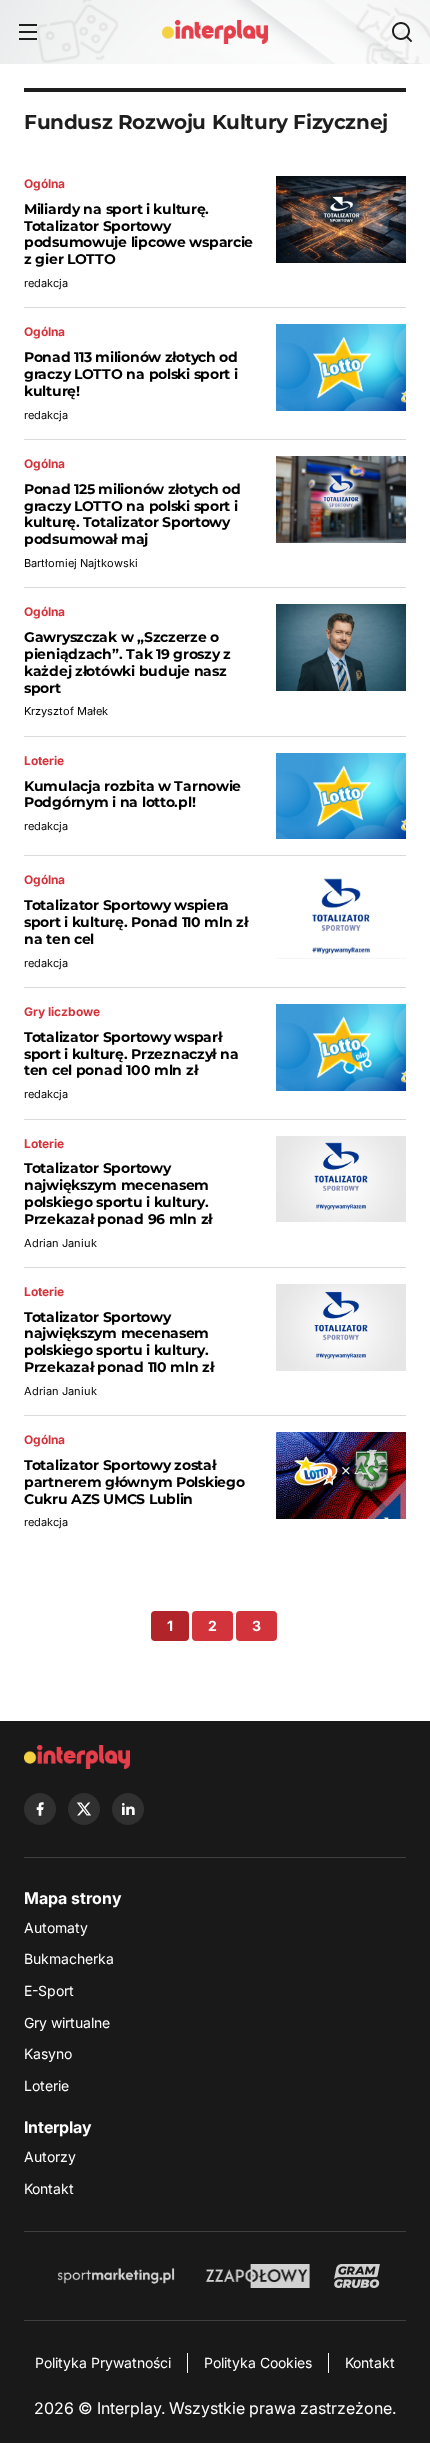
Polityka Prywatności (103, 2362)
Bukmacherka (69, 1958)
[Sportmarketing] (116, 2276)
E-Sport (49, 1990)
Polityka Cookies (258, 2362)
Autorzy (50, 2156)
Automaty (56, 1927)
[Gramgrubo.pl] (357, 2276)
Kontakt (49, 2188)
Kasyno (48, 2053)
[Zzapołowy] (258, 2276)
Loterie (46, 2085)
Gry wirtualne (67, 2022)
